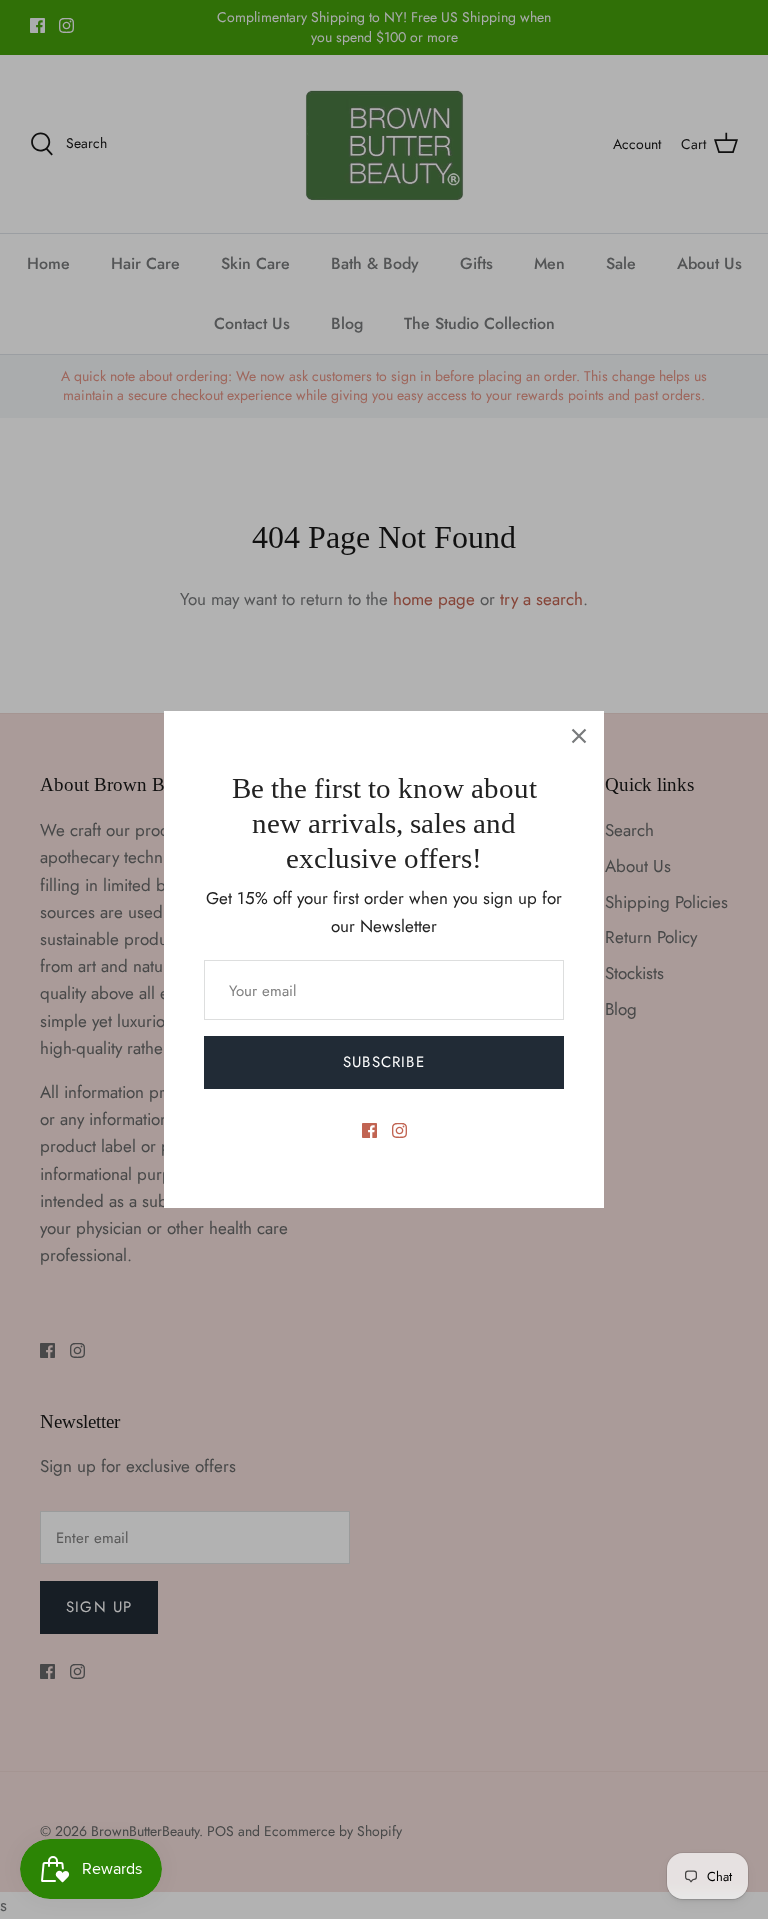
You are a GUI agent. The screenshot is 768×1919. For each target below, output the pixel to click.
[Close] (579, 736)
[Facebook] (369, 1130)
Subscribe (384, 1062)
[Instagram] (399, 1130)
